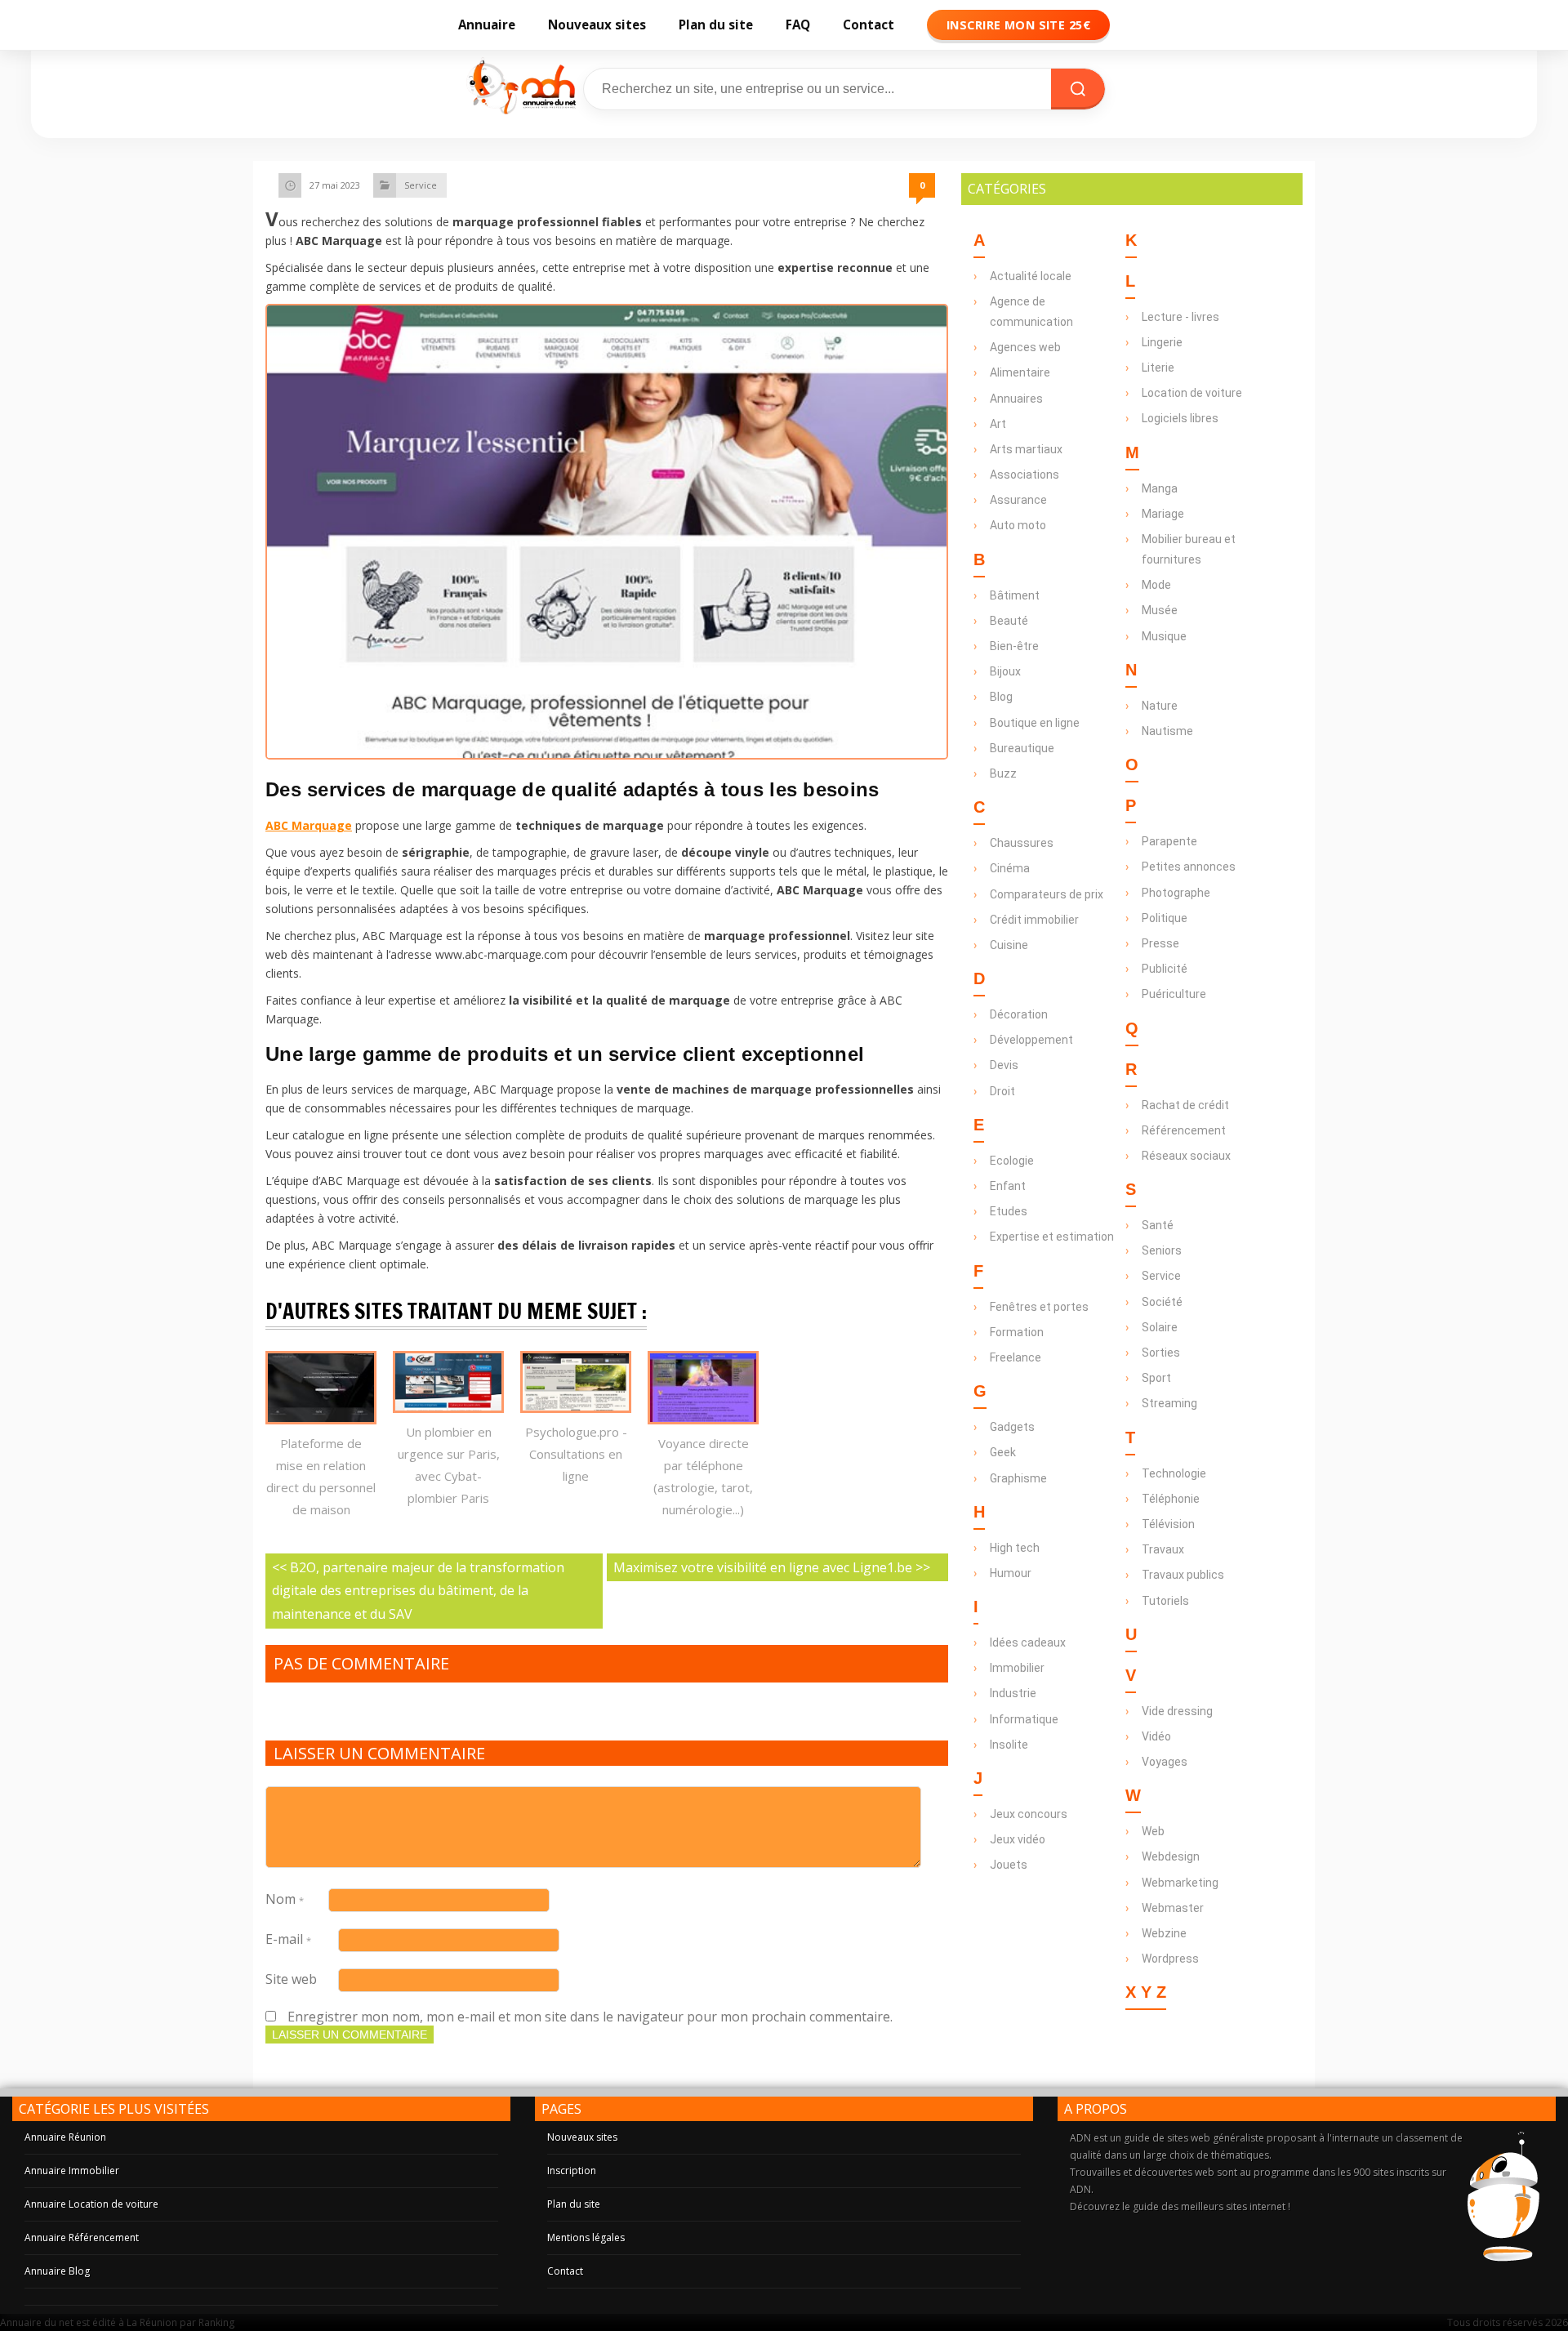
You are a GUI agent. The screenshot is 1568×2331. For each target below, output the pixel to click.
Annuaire (487, 25)
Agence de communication (1031, 312)
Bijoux (1005, 671)
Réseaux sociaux (1186, 1156)
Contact (869, 25)
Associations (1025, 475)
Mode (1156, 585)
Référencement (1184, 1130)
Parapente (1169, 841)
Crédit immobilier (1034, 920)
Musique (1164, 636)
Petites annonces (1189, 867)
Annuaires (1016, 399)
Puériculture (1174, 994)
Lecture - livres (1180, 317)
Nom (285, 1899)
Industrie (1013, 1693)
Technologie (1174, 1473)
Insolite (1009, 1745)
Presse (1160, 943)
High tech (1015, 1548)
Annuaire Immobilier (72, 2171)
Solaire (1160, 1327)
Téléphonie (1171, 1499)
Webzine (1164, 1933)
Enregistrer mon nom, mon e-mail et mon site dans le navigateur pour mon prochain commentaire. (590, 2017)
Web (1153, 1831)
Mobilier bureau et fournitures (1189, 549)
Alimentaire (1020, 372)
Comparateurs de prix (1047, 894)
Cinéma (1010, 868)
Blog (1001, 697)
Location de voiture (1192, 393)
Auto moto (1018, 525)
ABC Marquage (309, 825)
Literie (1158, 368)
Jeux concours (1029, 1814)
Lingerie (1162, 342)
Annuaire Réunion (65, 2137)
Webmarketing (1180, 1883)
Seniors (1162, 1250)
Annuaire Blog (57, 2271)
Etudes (1009, 1211)
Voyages (1165, 1762)
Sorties (1161, 1353)
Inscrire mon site (1018, 25)
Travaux (1163, 1549)
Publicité (1165, 969)
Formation (1017, 1332)
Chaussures (1022, 843)
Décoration (1019, 1014)
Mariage (1163, 514)
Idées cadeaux (1028, 1642)
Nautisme (1167, 731)
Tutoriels (1165, 1601)
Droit (1002, 1091)
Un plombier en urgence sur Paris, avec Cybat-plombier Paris (449, 1465)
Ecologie (1012, 1161)
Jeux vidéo (1018, 1839)
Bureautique (1022, 748)
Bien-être (1014, 646)
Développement (1031, 1040)
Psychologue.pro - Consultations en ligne (576, 1454)
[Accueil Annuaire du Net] (520, 89)
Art (998, 424)
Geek (1003, 1452)
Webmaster (1173, 1908)
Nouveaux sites (597, 25)
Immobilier (1017, 1668)
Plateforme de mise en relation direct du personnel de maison (321, 1476)
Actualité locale (1031, 276)
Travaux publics (1183, 1575)
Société (1162, 1302)
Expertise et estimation (1052, 1237)
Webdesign (1171, 1856)
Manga (1160, 488)
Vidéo (1156, 1736)
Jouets (1009, 1865)
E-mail (288, 1939)
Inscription (572, 2171)
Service (421, 185)
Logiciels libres (1180, 418)
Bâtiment (1015, 595)
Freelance (1016, 1357)
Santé (1158, 1225)
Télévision (1168, 1524)
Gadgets (1012, 1427)
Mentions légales (586, 2237)
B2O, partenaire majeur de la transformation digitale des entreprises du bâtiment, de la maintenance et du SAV (418, 1591)
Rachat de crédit (1185, 1105)
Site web (291, 1979)
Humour (1011, 1573)
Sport (1156, 1378)
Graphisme (1018, 1478)
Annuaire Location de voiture (91, 2204)
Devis (1004, 1065)
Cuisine (1009, 945)
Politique (1165, 918)
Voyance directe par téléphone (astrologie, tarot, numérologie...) (703, 1476)
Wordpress (1170, 1959)
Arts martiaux (1026, 449)
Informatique (1024, 1719)
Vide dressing (1177, 1711)
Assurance (1018, 500)
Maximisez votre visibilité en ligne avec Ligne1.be (763, 1567)
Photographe (1176, 893)
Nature (1160, 706)
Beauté (1009, 621)
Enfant (1008, 1186)
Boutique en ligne (1035, 723)
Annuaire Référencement (82, 2237)
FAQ (798, 25)
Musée (1160, 610)
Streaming (1169, 1403)
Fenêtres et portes (1039, 1307)
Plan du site (716, 25)
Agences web (1025, 347)
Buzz (1003, 773)
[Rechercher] (1078, 89)
